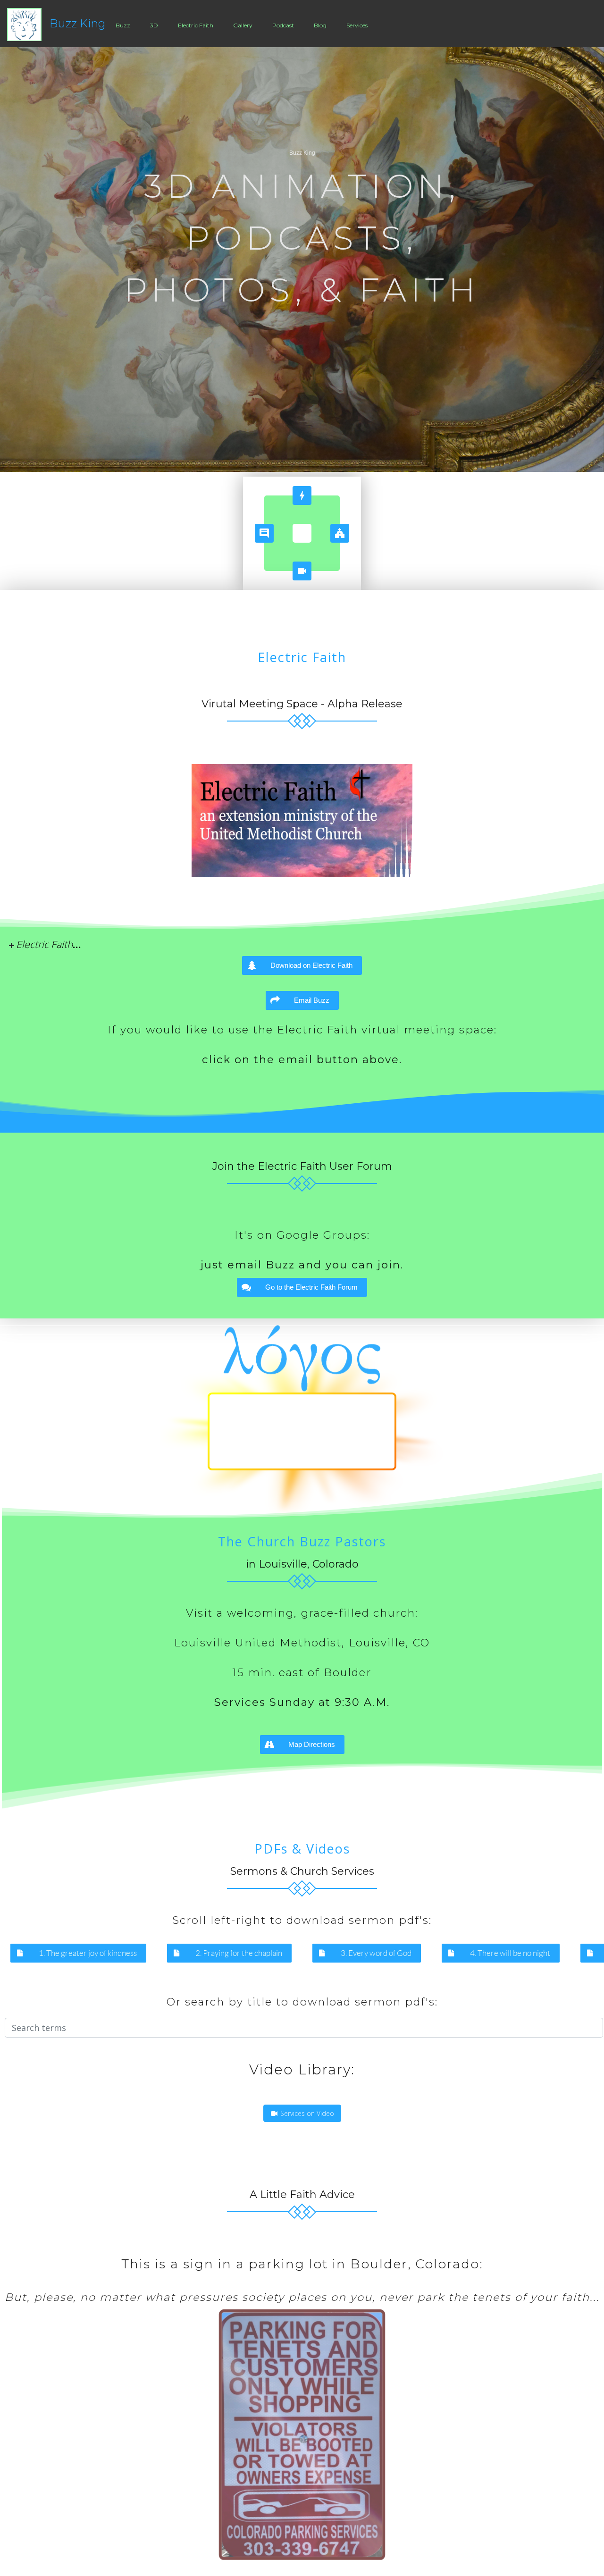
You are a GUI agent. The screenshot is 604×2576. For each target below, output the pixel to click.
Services (357, 25)
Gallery (243, 25)
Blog (320, 25)
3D (154, 25)
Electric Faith (196, 25)
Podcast (283, 25)
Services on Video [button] (306, 2113)
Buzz (123, 25)
